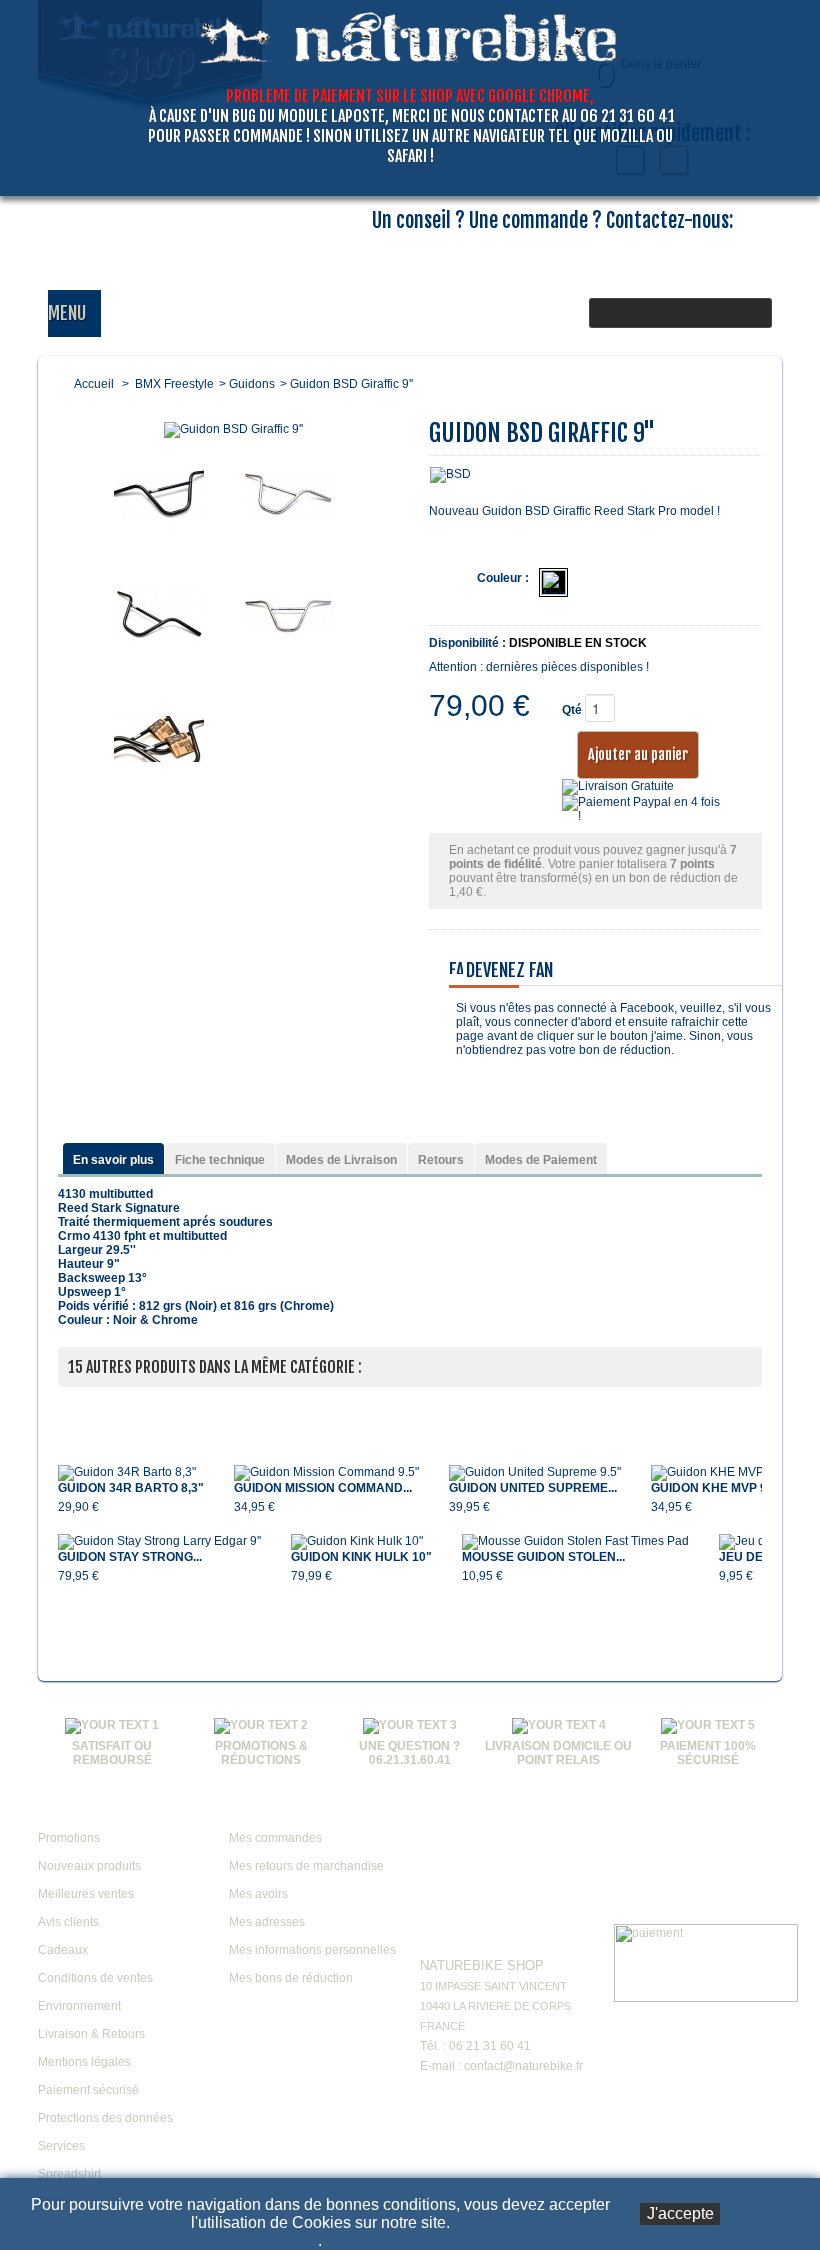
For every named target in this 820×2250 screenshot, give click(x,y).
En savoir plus (113, 1160)
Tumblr (431, 1863)
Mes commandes (275, 1838)
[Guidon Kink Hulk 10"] (361, 1542)
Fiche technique (220, 1160)
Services (61, 2146)
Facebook (431, 1812)
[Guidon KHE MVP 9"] (714, 1473)
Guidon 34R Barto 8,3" (131, 1488)
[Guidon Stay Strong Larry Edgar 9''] (159, 1542)
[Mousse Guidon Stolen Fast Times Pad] (575, 1542)
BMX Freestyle (174, 384)
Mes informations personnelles (312, 1950)
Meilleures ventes (86, 1894)
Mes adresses (267, 1922)
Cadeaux (63, 1950)
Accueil (94, 384)
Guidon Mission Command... (323, 1488)
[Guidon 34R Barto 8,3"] (131, 1473)
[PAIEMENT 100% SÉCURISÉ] (708, 1725)
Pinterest (507, 1863)
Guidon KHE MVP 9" (712, 1488)
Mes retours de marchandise (306, 1866)
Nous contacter (479, 1936)
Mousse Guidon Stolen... (543, 1557)
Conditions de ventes (95, 1978)
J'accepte (680, 2213)
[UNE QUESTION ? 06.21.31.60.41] (410, 1725)
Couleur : (503, 578)
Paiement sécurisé (88, 2090)
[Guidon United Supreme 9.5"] (535, 1473)
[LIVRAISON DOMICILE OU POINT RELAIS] (559, 1725)
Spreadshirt (69, 2174)
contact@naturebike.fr (523, 2066)
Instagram (545, 1812)
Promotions (69, 1838)
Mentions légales (84, 2062)
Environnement (79, 2006)
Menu (67, 313)
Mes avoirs (258, 1894)
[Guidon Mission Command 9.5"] (326, 1473)
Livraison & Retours (91, 2034)
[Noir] (553, 582)
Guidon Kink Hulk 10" (361, 1557)
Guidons (252, 384)
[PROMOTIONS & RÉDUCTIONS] (261, 1725)
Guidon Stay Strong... (130, 1557)
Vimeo (507, 1812)
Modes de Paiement (541, 1160)
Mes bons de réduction (291, 1978)
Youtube (469, 1812)
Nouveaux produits (89, 1866)
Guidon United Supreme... (533, 1488)
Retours (441, 1160)
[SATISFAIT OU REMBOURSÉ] (112, 1725)
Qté (572, 710)
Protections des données (105, 2118)
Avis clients (68, 1922)
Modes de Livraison (341, 1160)
